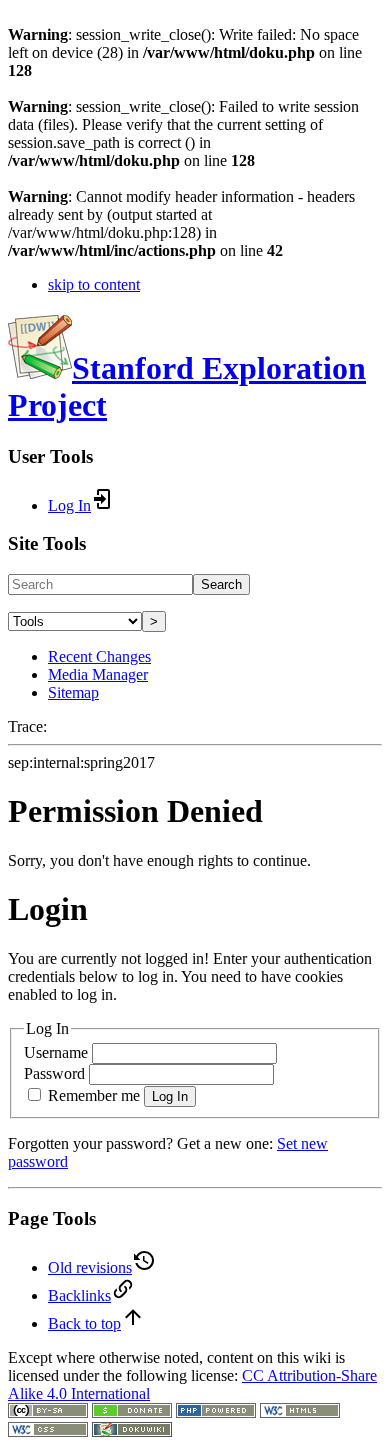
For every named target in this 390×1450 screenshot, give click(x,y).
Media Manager (98, 674)
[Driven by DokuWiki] (132, 1431)
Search (221, 584)
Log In (170, 1096)
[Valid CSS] (48, 1431)
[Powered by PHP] (216, 1412)
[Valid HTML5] (300, 1412)
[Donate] (132, 1412)
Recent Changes (99, 656)
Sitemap (73, 692)
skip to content (94, 284)
